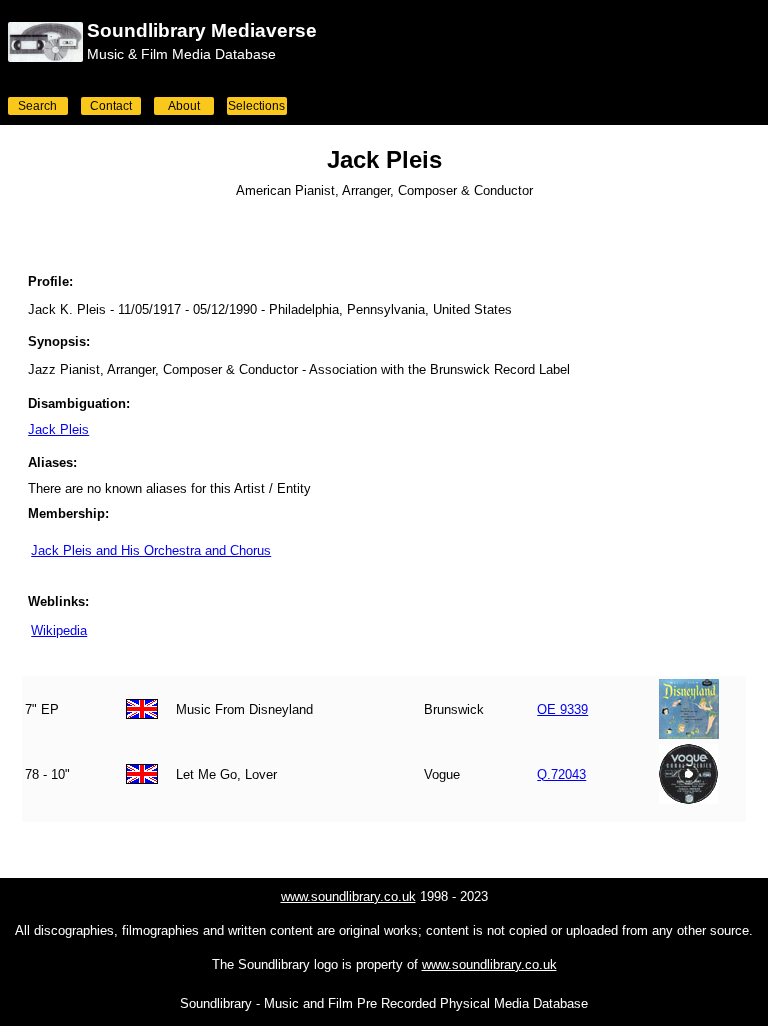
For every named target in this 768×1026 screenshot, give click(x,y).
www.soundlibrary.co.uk (348, 896)
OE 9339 (562, 709)
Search (37, 106)
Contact (111, 106)
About (184, 106)
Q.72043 (561, 774)
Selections (256, 106)
